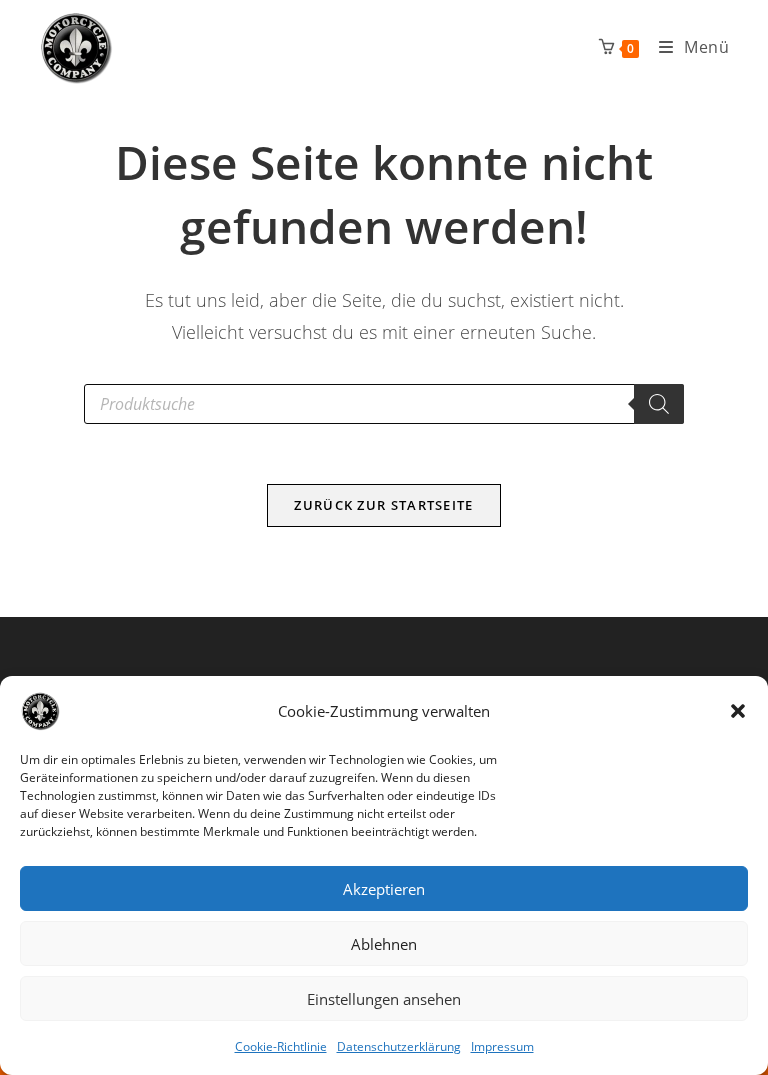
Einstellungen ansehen (384, 999)
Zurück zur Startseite (383, 505)
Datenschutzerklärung (399, 1046)
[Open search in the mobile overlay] (384, 404)
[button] (738, 711)
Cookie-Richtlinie (281, 1046)
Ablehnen (384, 944)
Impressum (502, 1046)
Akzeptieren (384, 889)
